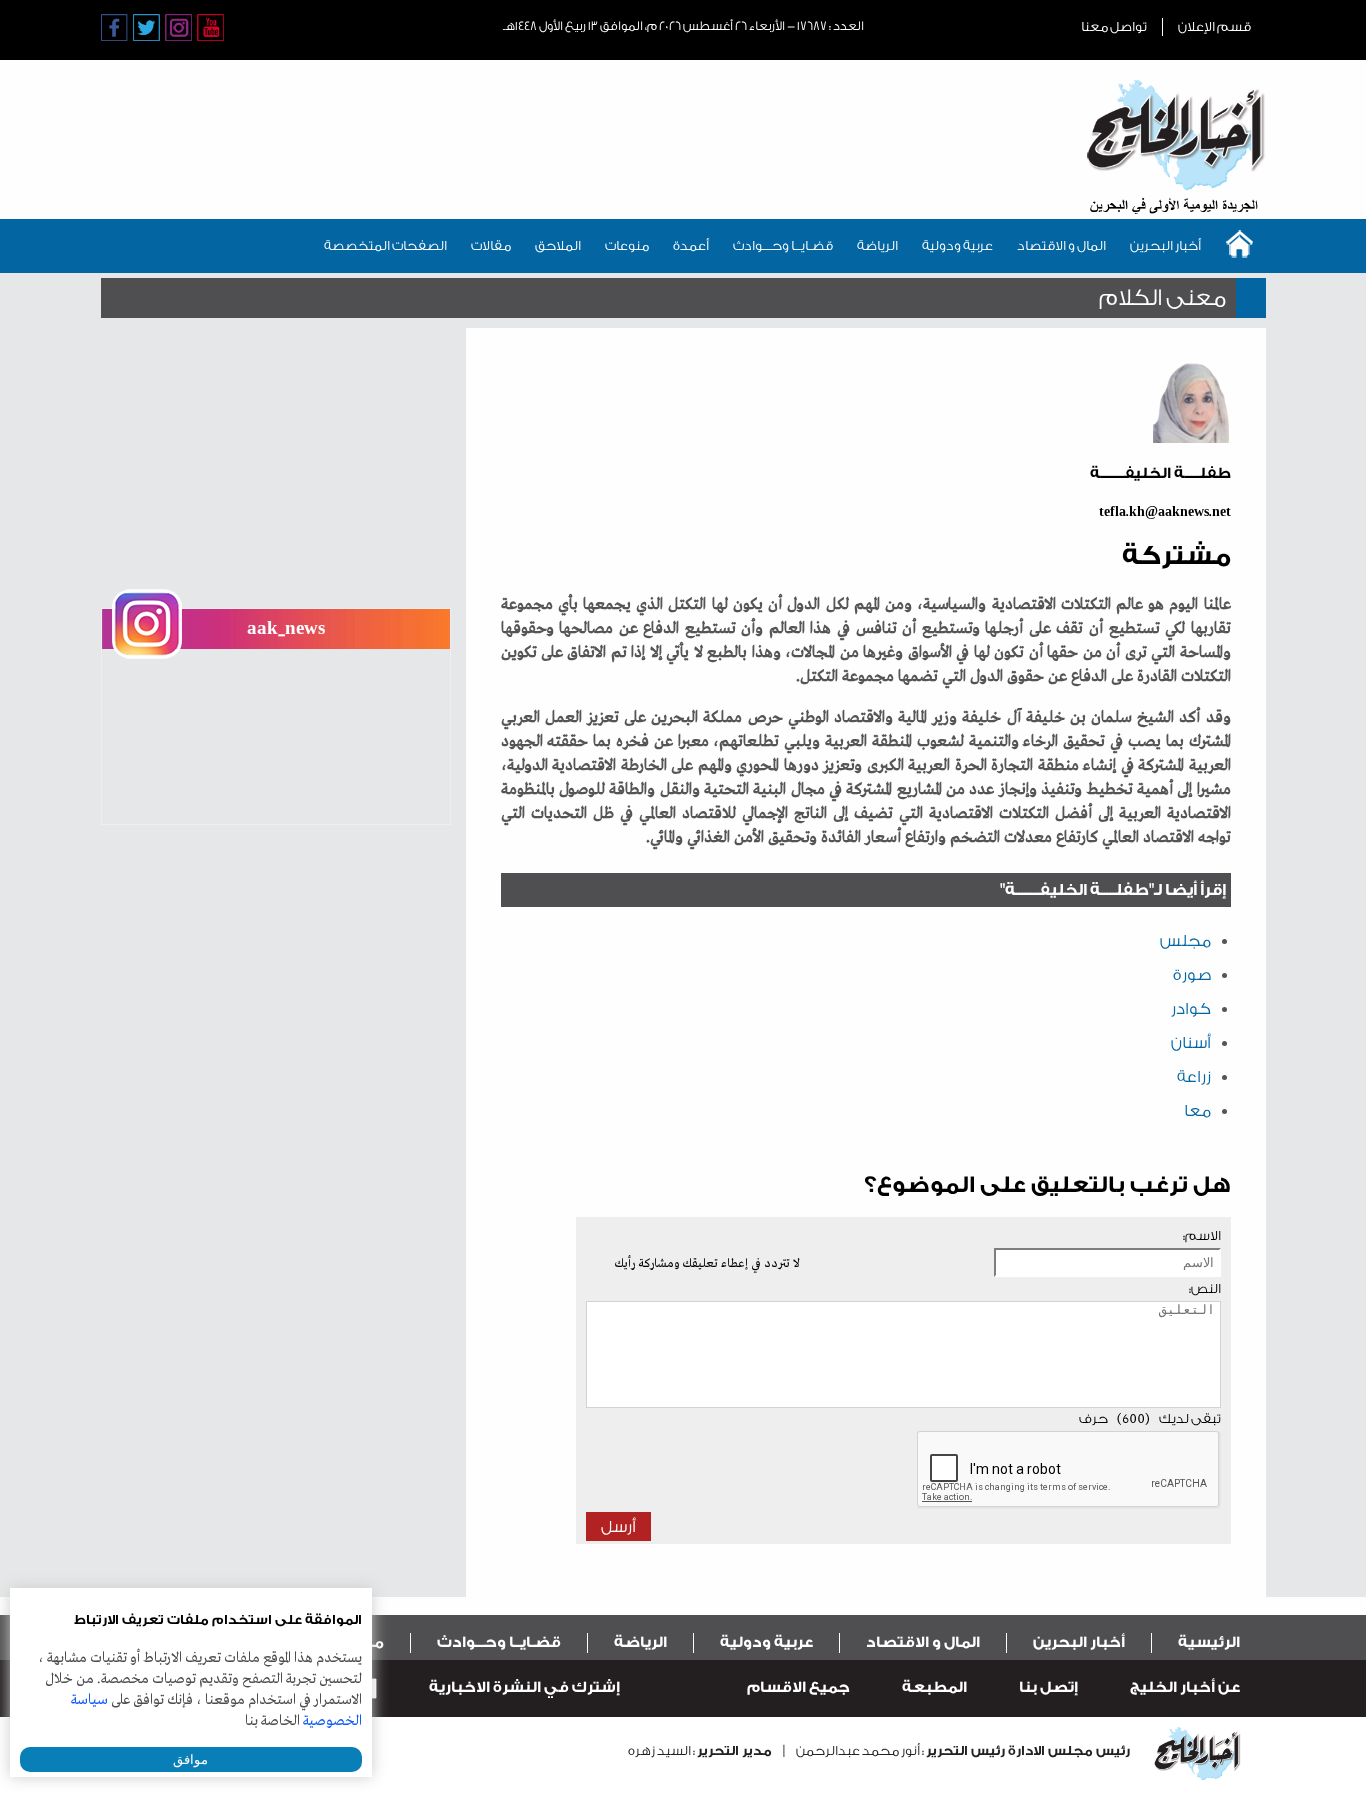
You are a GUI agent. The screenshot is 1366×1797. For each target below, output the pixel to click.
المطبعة (934, 1687)
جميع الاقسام (798, 1687)
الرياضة (877, 245)
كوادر (1191, 1009)
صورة (1192, 975)
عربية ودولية (957, 245)
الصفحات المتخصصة (385, 245)
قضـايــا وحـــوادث (783, 245)
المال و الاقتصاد (1061, 245)
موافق (190, 1759)
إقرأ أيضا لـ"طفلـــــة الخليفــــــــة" (1113, 890)
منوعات (627, 245)
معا (1197, 1111)
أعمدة (691, 245)
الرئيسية (1209, 1642)
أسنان (1191, 1043)
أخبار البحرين (1165, 245)
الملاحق (558, 245)
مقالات (491, 245)
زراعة (1194, 1077)
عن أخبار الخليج (1185, 1687)
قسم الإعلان (1214, 26)
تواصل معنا (1114, 26)
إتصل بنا (1048, 1687)
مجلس (1185, 941)
